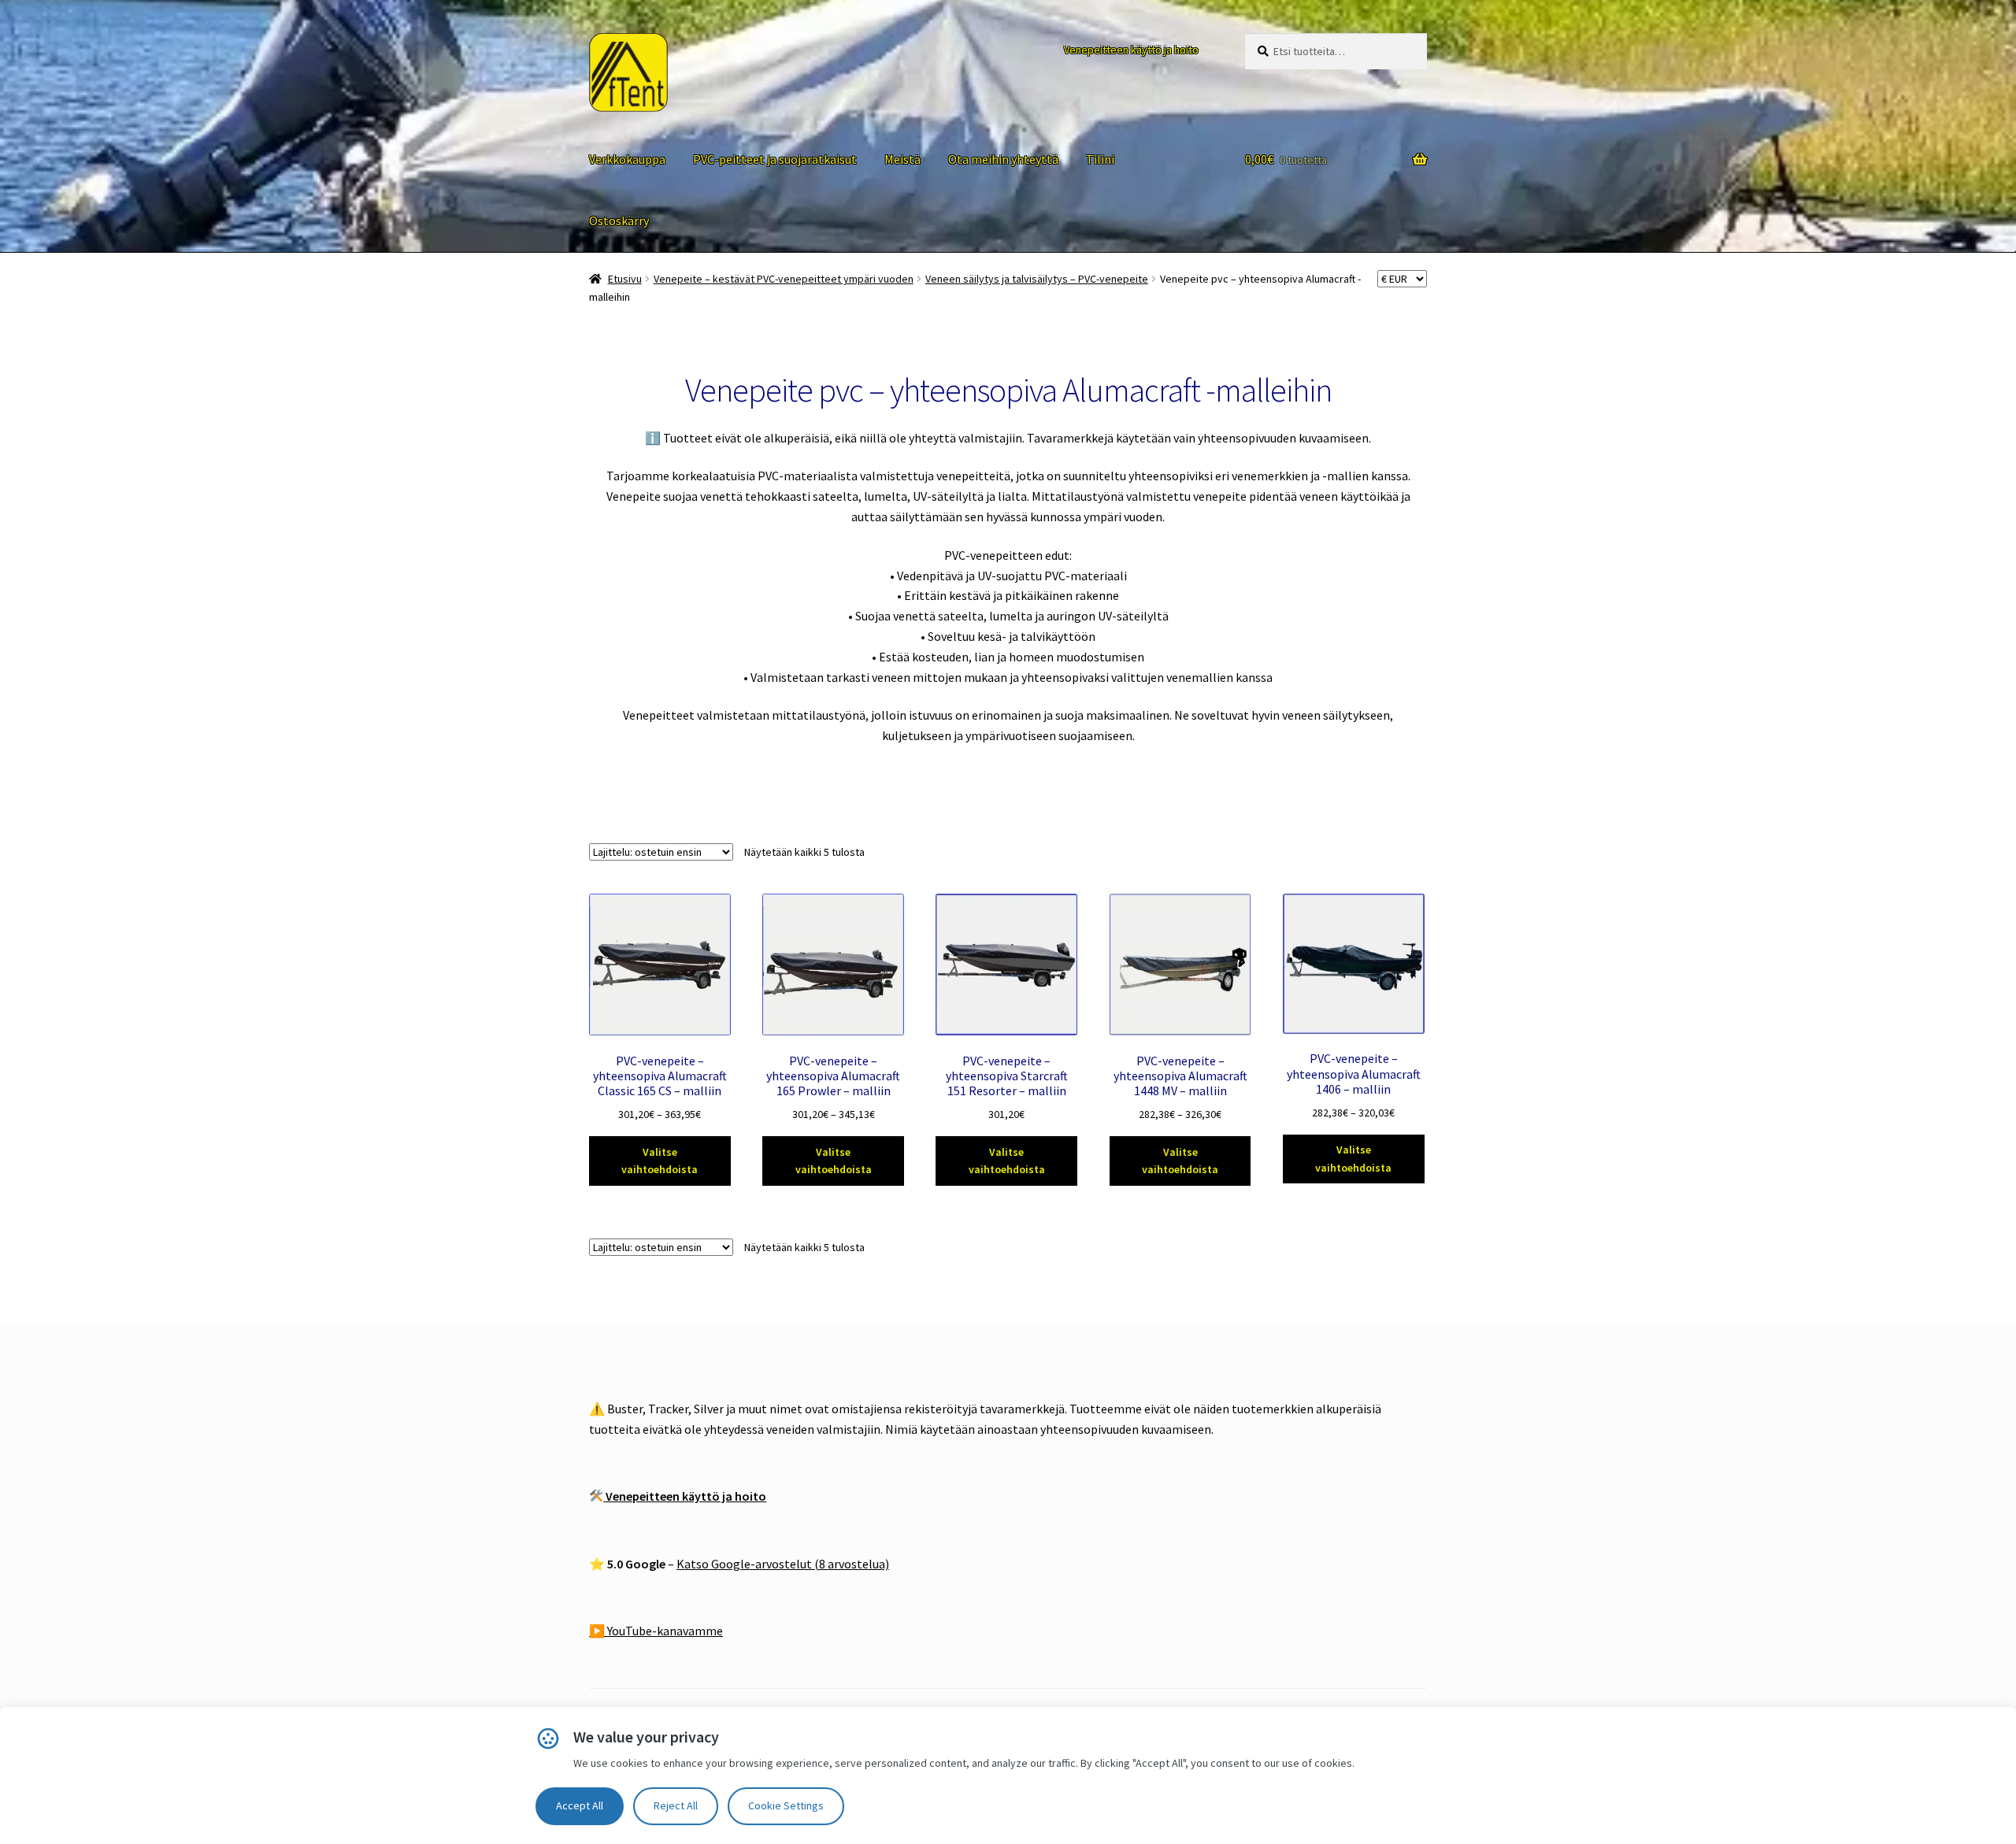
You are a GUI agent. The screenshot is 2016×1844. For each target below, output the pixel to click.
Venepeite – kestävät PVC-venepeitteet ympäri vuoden (784, 279)
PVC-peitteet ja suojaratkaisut (775, 159)
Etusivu (625, 279)
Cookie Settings (786, 1805)
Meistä (902, 159)
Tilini (1100, 159)
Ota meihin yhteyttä (1003, 159)
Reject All (676, 1805)
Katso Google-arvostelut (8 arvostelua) (783, 1564)
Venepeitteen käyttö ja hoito (1131, 50)
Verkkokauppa (627, 159)
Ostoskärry (619, 220)
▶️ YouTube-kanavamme (656, 1631)
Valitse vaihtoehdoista (660, 1161)
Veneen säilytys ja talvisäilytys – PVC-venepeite (1037, 279)
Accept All (580, 1805)
